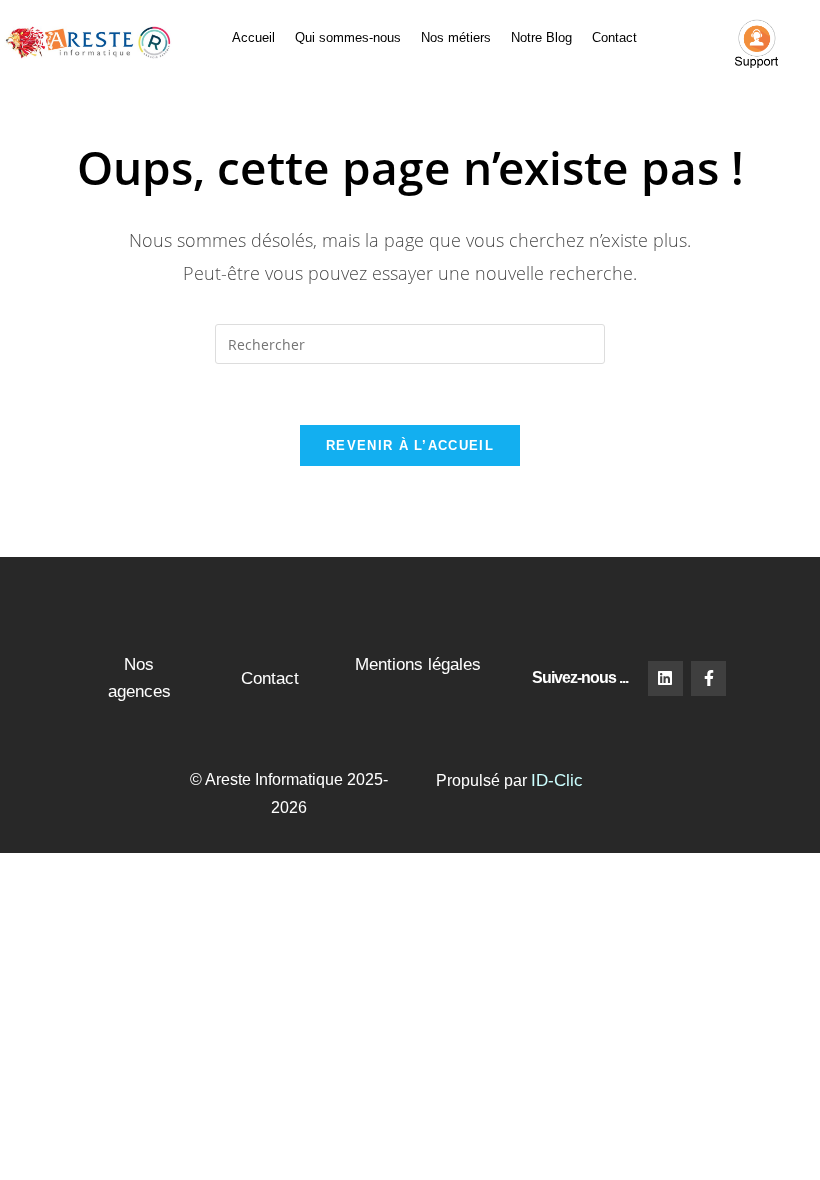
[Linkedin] (665, 678)
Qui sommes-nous (348, 37)
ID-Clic (557, 780)
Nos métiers (456, 37)
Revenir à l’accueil (410, 445)
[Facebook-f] (708, 678)
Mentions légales (418, 664)
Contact (614, 37)
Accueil (253, 37)
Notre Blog (541, 37)
